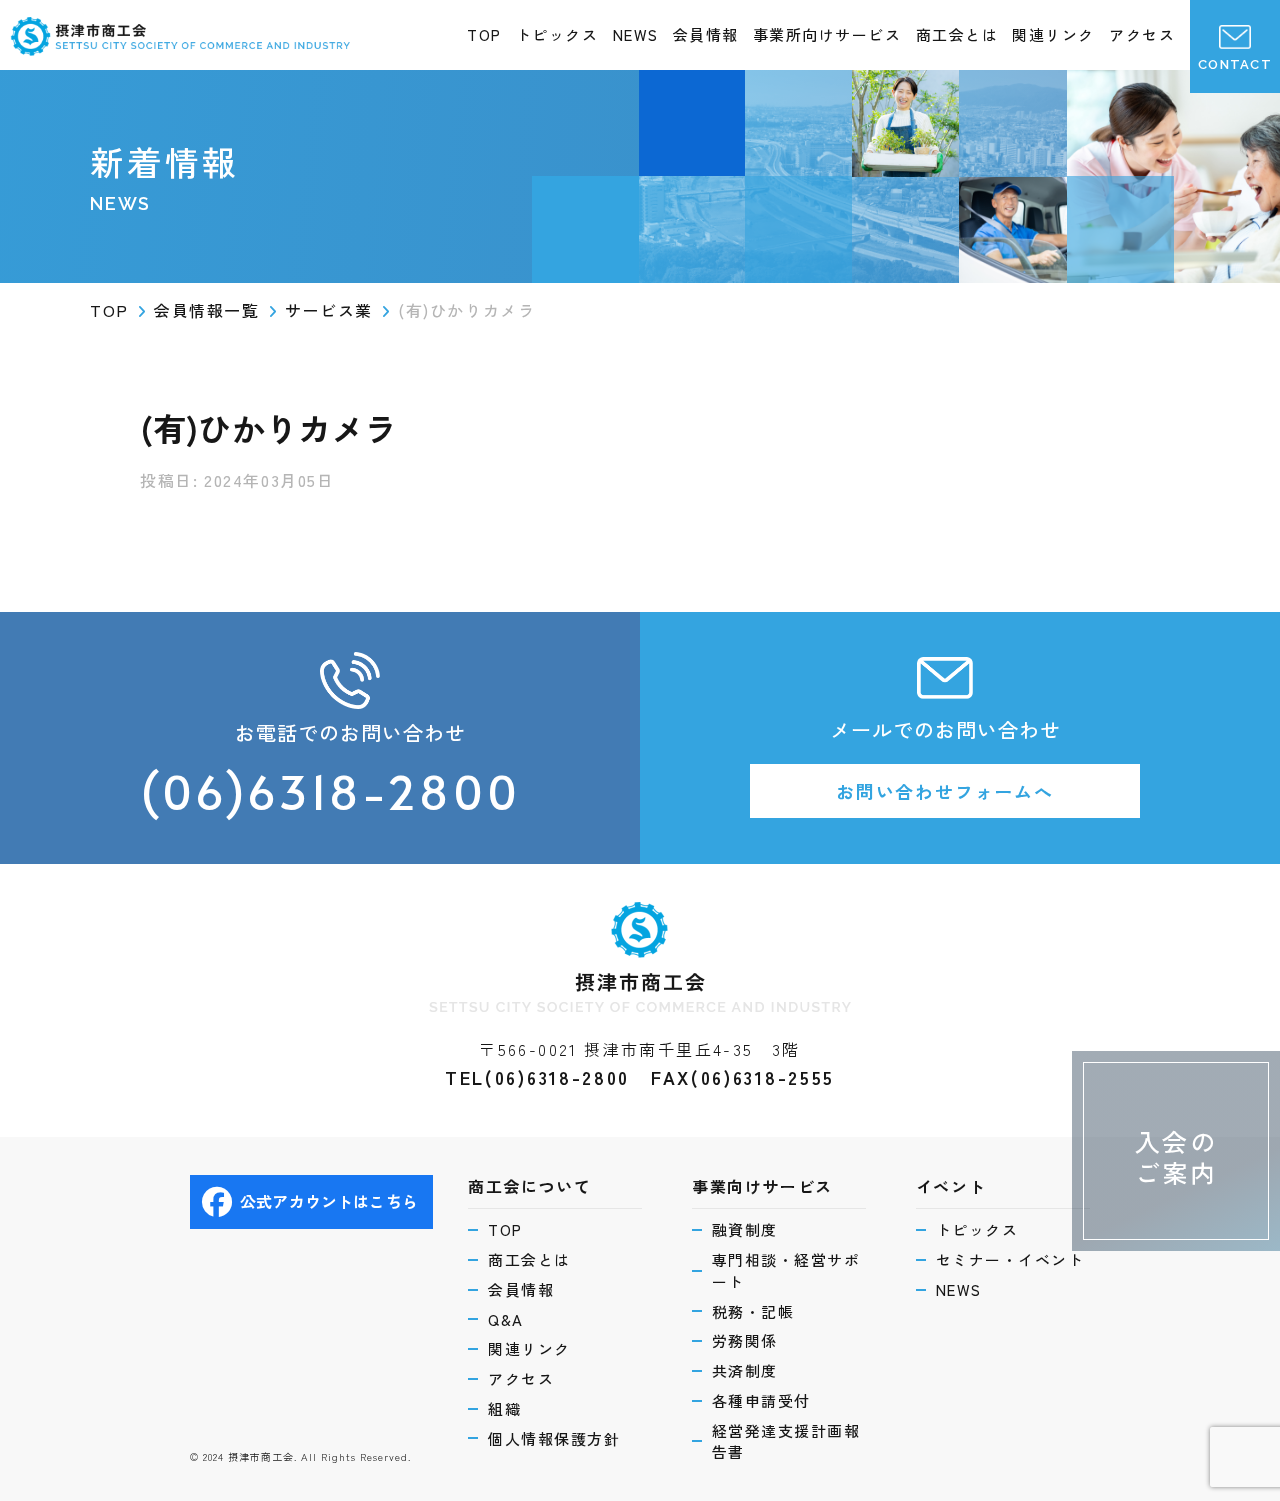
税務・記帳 (753, 1311)
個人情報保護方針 (554, 1438)
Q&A (506, 1319)
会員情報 (706, 34)
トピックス (557, 34)
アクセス (1142, 34)
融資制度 (745, 1229)
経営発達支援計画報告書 (786, 1441)
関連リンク (1053, 34)
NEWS (636, 34)
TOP (484, 34)
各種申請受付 (761, 1400)
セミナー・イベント (1010, 1259)
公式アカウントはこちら (329, 1201)
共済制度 (745, 1370)
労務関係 (745, 1340)
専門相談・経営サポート (786, 1270)
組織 (504, 1408)
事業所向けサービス (827, 34)
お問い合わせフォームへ (945, 791)
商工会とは (957, 34)
